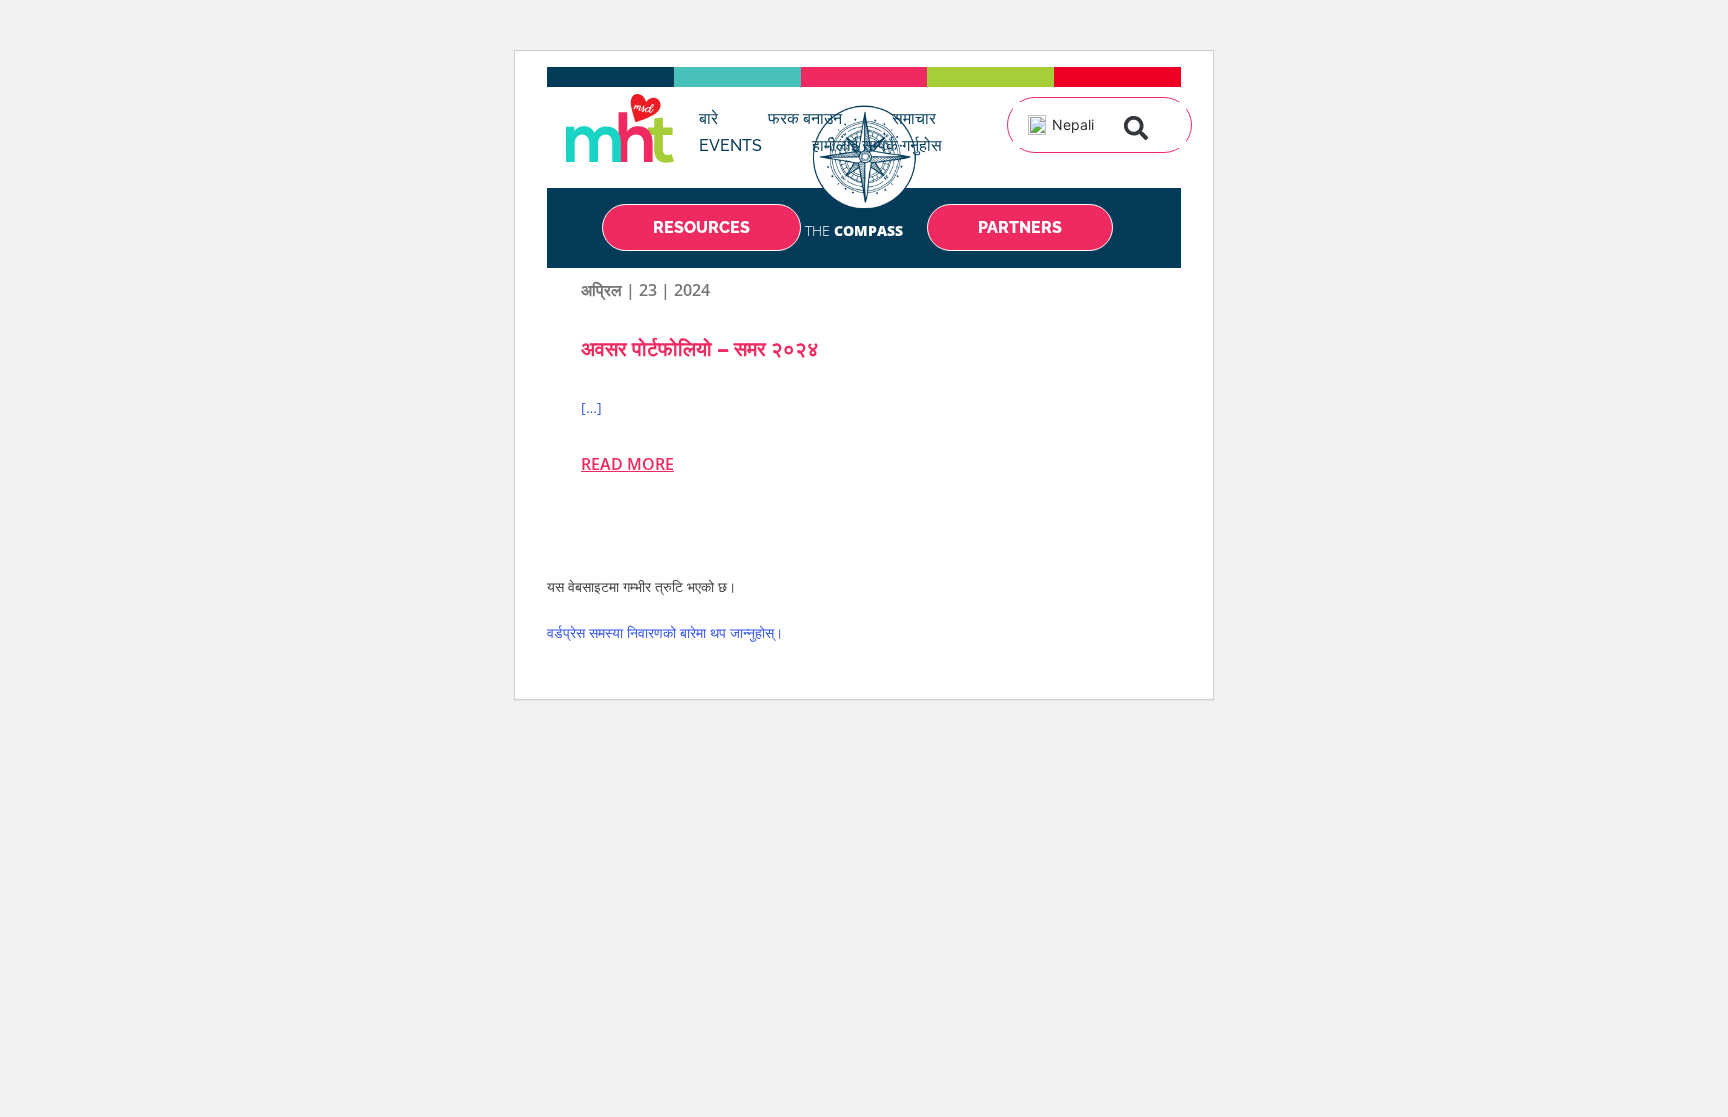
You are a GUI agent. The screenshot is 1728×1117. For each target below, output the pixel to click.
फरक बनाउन (805, 118)
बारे (708, 118)
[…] (591, 407)
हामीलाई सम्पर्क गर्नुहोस (877, 145)
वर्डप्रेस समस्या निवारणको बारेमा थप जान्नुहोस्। (665, 632)
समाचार (914, 118)
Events (730, 145)
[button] (1136, 128)
